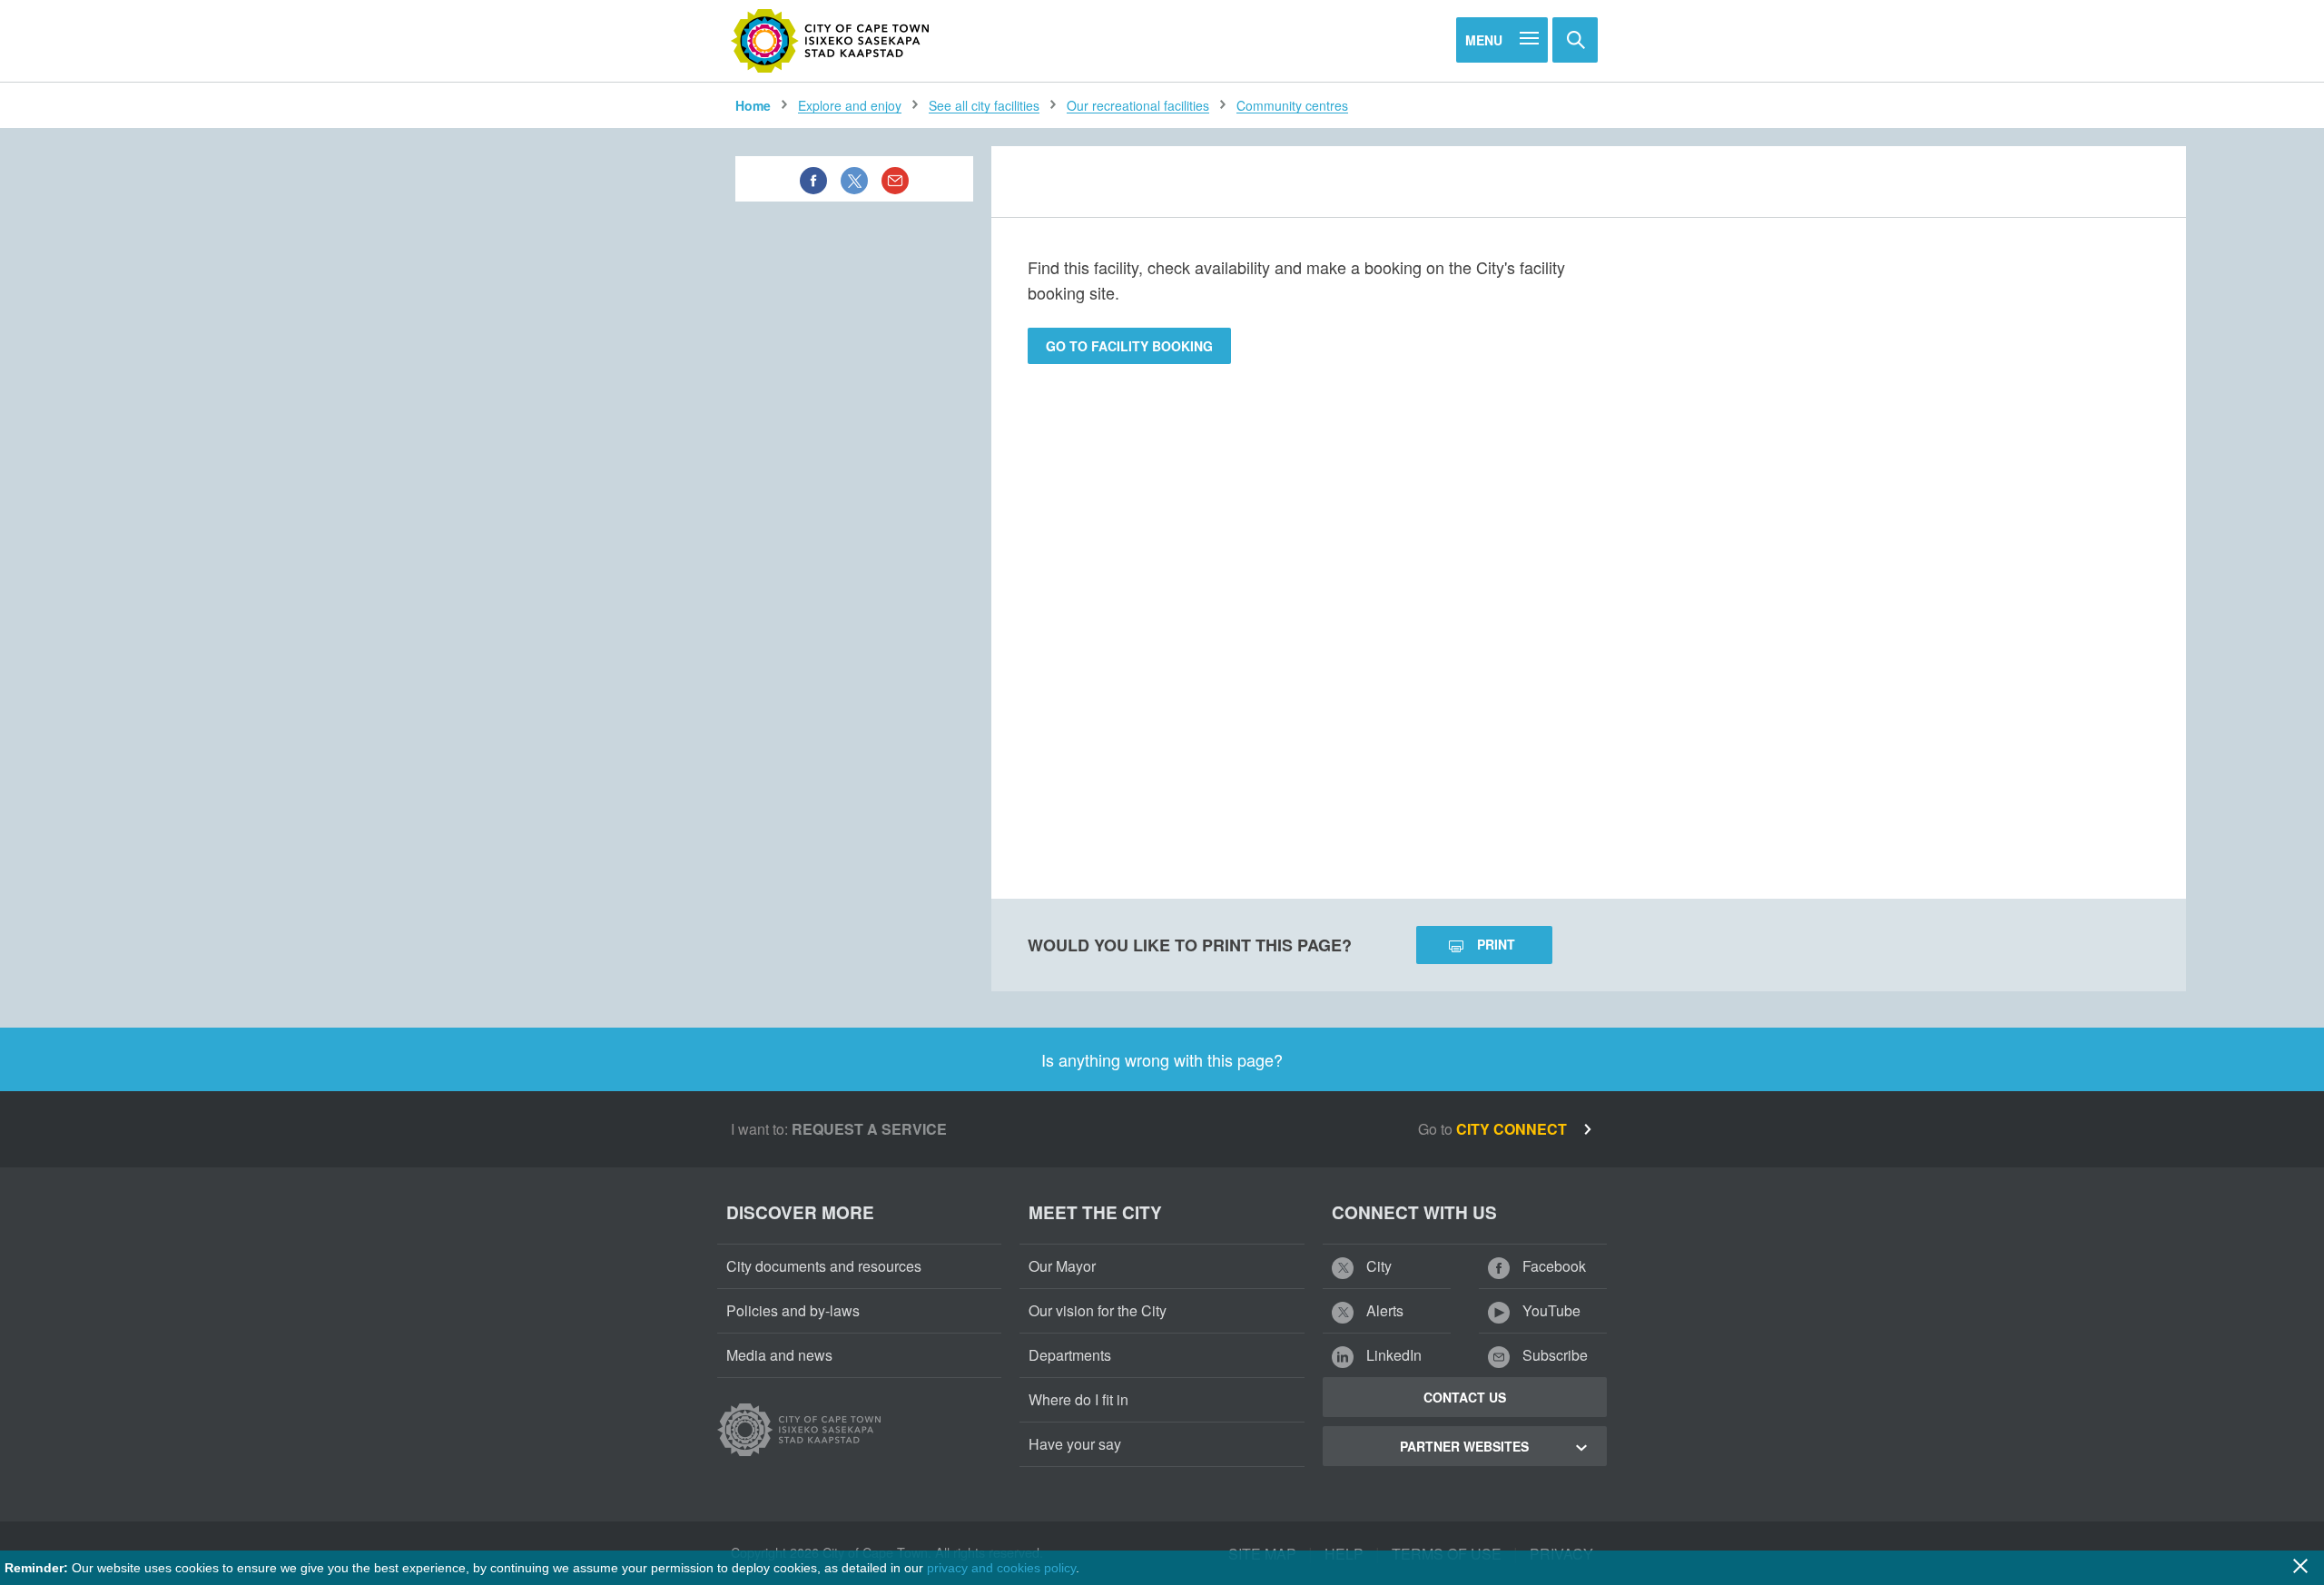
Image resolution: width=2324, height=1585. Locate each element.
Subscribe (1553, 1355)
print (1496, 944)
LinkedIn (1392, 1355)
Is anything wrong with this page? (1162, 1059)
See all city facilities (984, 105)
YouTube (1550, 1310)
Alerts (1383, 1310)
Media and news (779, 1355)
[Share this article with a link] (895, 179)
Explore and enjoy (850, 105)
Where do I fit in (1078, 1399)
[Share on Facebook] (813, 179)
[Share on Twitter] (854, 179)
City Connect (1513, 1129)
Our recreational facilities (1138, 105)
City (1377, 1266)
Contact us (1465, 1397)
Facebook (1552, 1266)
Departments (1070, 1355)
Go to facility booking (1129, 346)
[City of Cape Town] (831, 41)
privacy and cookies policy (1001, 1568)
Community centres (1292, 105)
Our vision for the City (1098, 1310)
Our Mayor (1062, 1266)
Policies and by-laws (793, 1310)
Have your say (1075, 1444)
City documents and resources (824, 1266)
